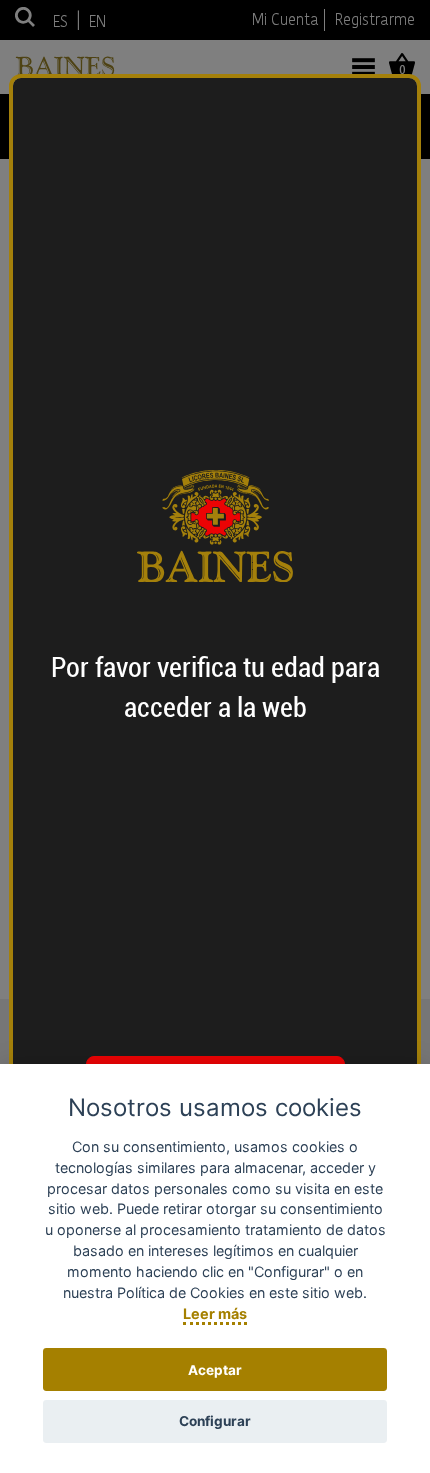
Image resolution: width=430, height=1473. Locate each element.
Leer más (215, 1313)
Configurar (215, 1421)
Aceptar (215, 1370)
